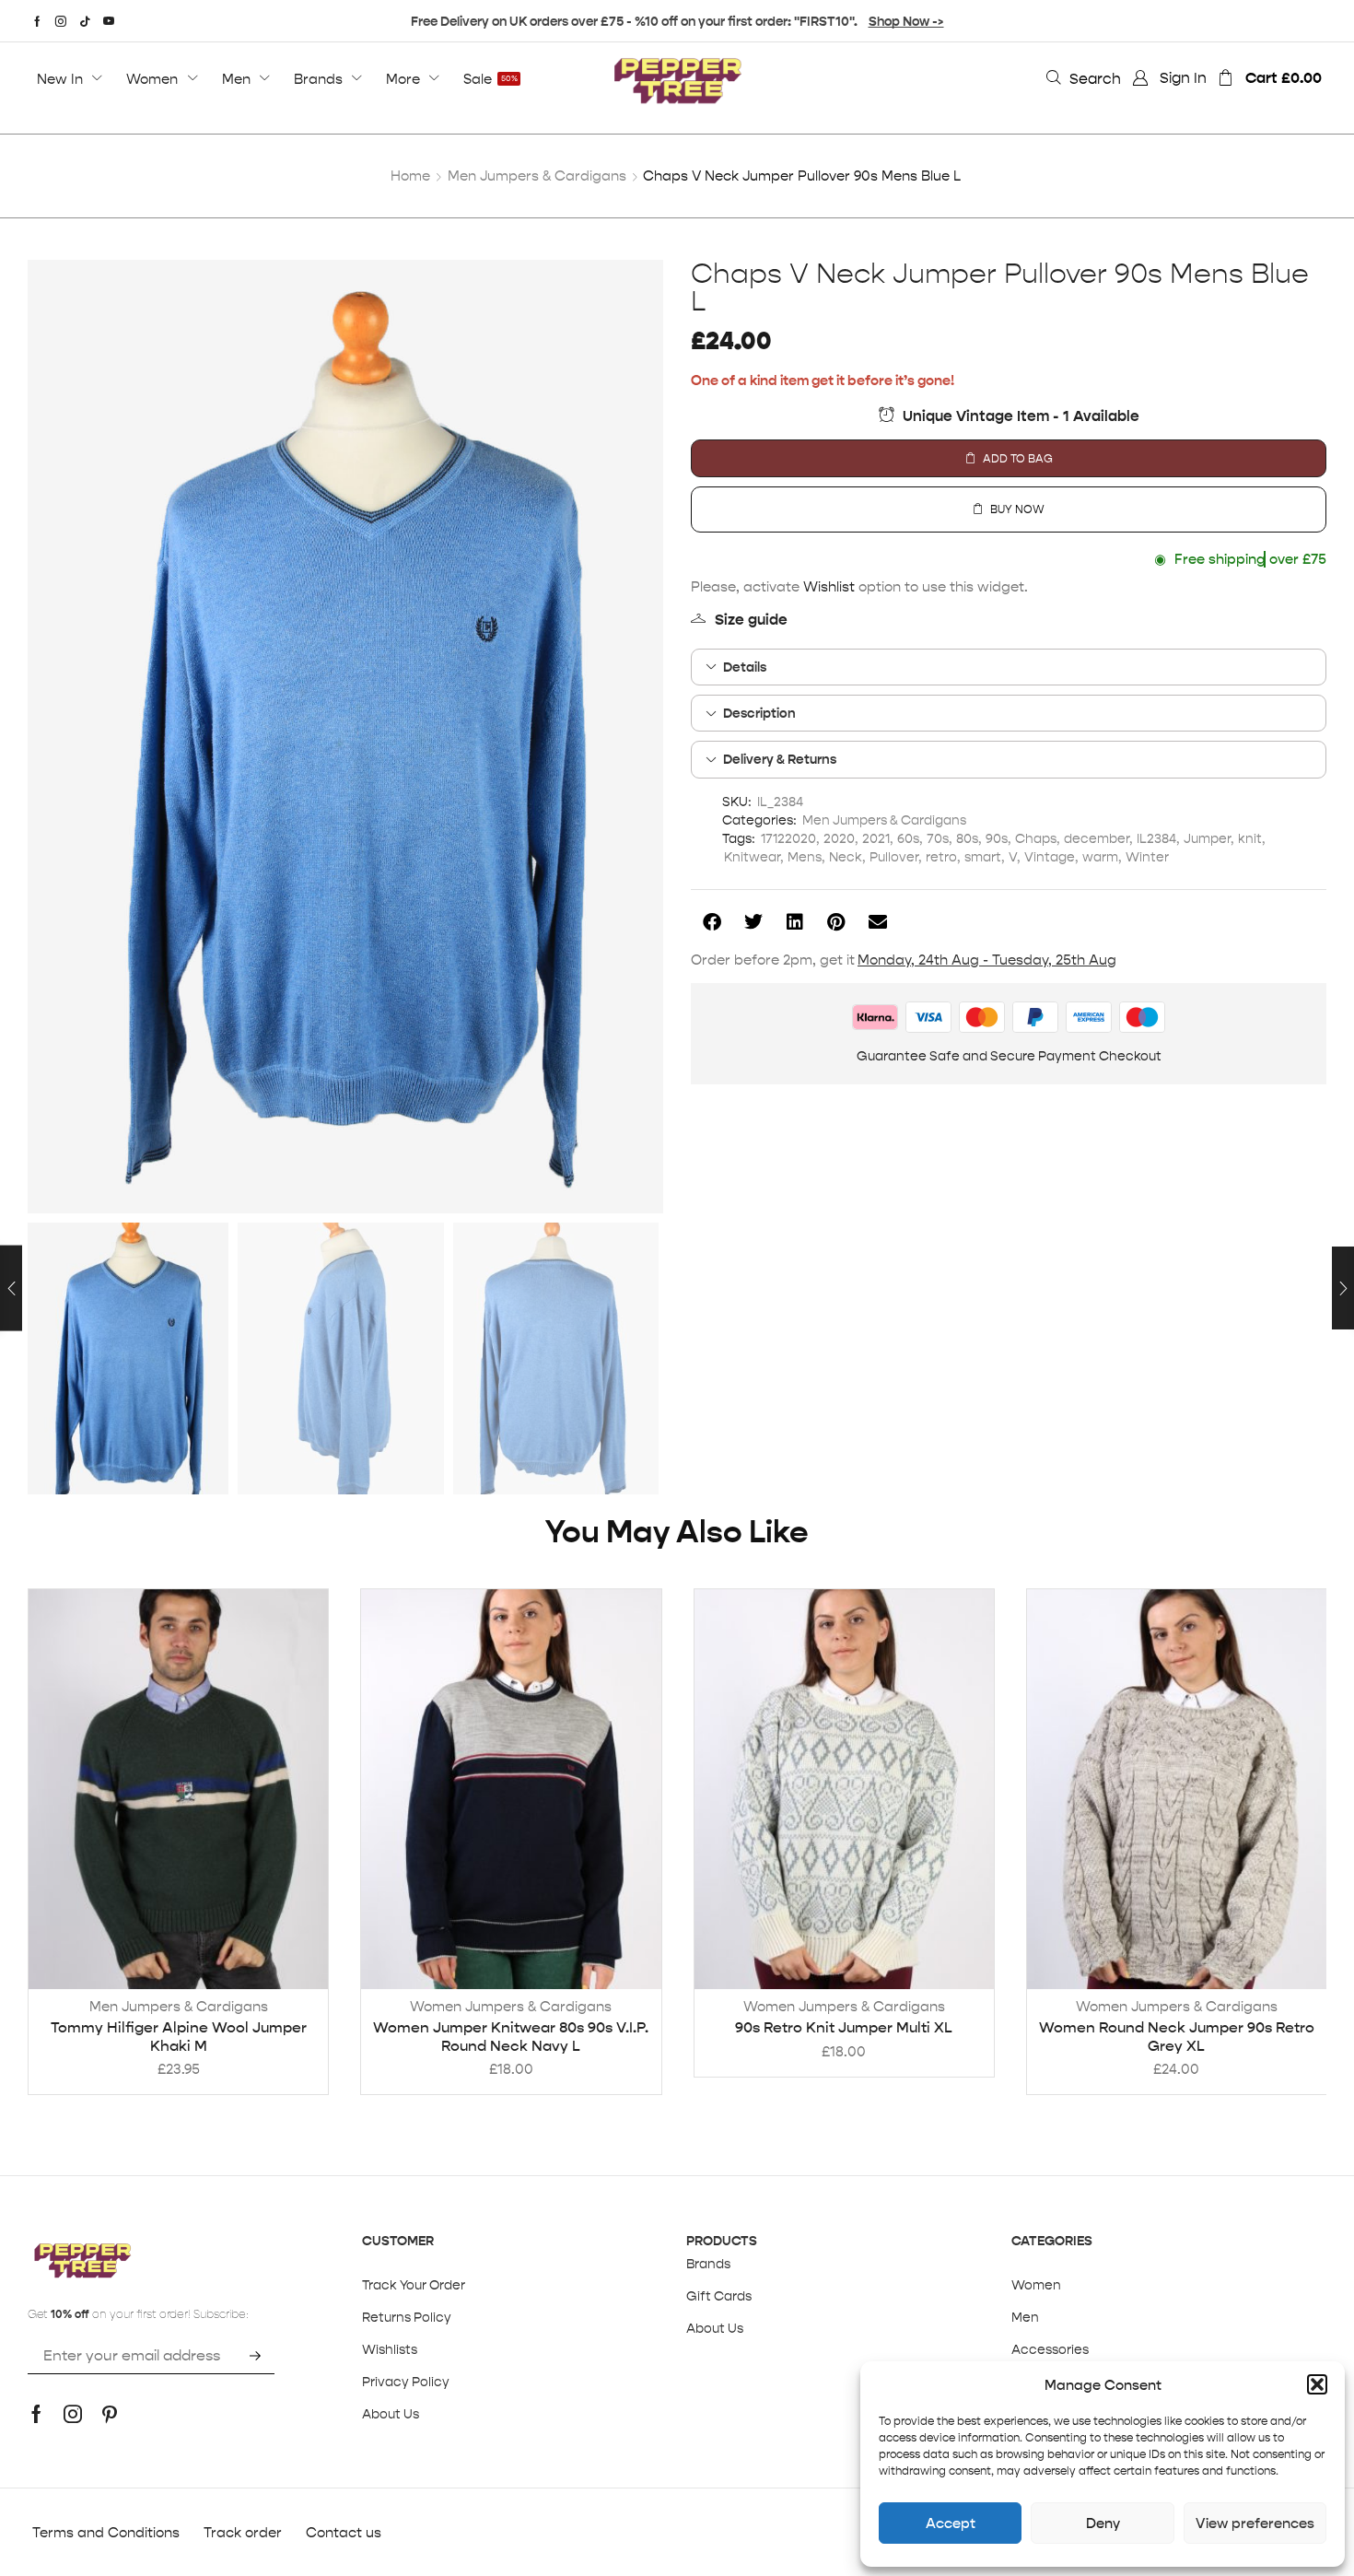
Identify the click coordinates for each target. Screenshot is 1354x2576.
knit (1250, 838)
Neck (846, 857)
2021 (876, 838)
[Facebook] (37, 21)
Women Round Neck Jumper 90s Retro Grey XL (1177, 2036)
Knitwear (752, 857)
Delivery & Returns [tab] (780, 759)
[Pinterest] (110, 2414)
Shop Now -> (906, 21)
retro (941, 857)
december (1097, 838)
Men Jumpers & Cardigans (537, 176)
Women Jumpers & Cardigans (511, 2006)
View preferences (1255, 2523)
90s (997, 838)
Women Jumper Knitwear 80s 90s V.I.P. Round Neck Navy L (511, 2036)
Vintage (1050, 857)
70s (938, 838)
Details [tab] (745, 667)
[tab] (1009, 667)
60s (908, 838)
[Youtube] (109, 21)
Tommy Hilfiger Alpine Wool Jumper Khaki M (179, 2036)
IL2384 (1156, 838)
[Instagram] (61, 21)
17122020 (788, 838)
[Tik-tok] (85, 21)
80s (967, 838)
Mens (805, 857)
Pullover (894, 857)
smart (983, 857)
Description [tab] (759, 713)
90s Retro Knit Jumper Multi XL (844, 2027)
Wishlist (829, 586)
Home (410, 176)
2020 (839, 838)
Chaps (1036, 838)
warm (1100, 857)
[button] (1317, 2384)
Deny (1103, 2523)
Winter (1147, 857)
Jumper (1207, 838)
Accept (951, 2523)
